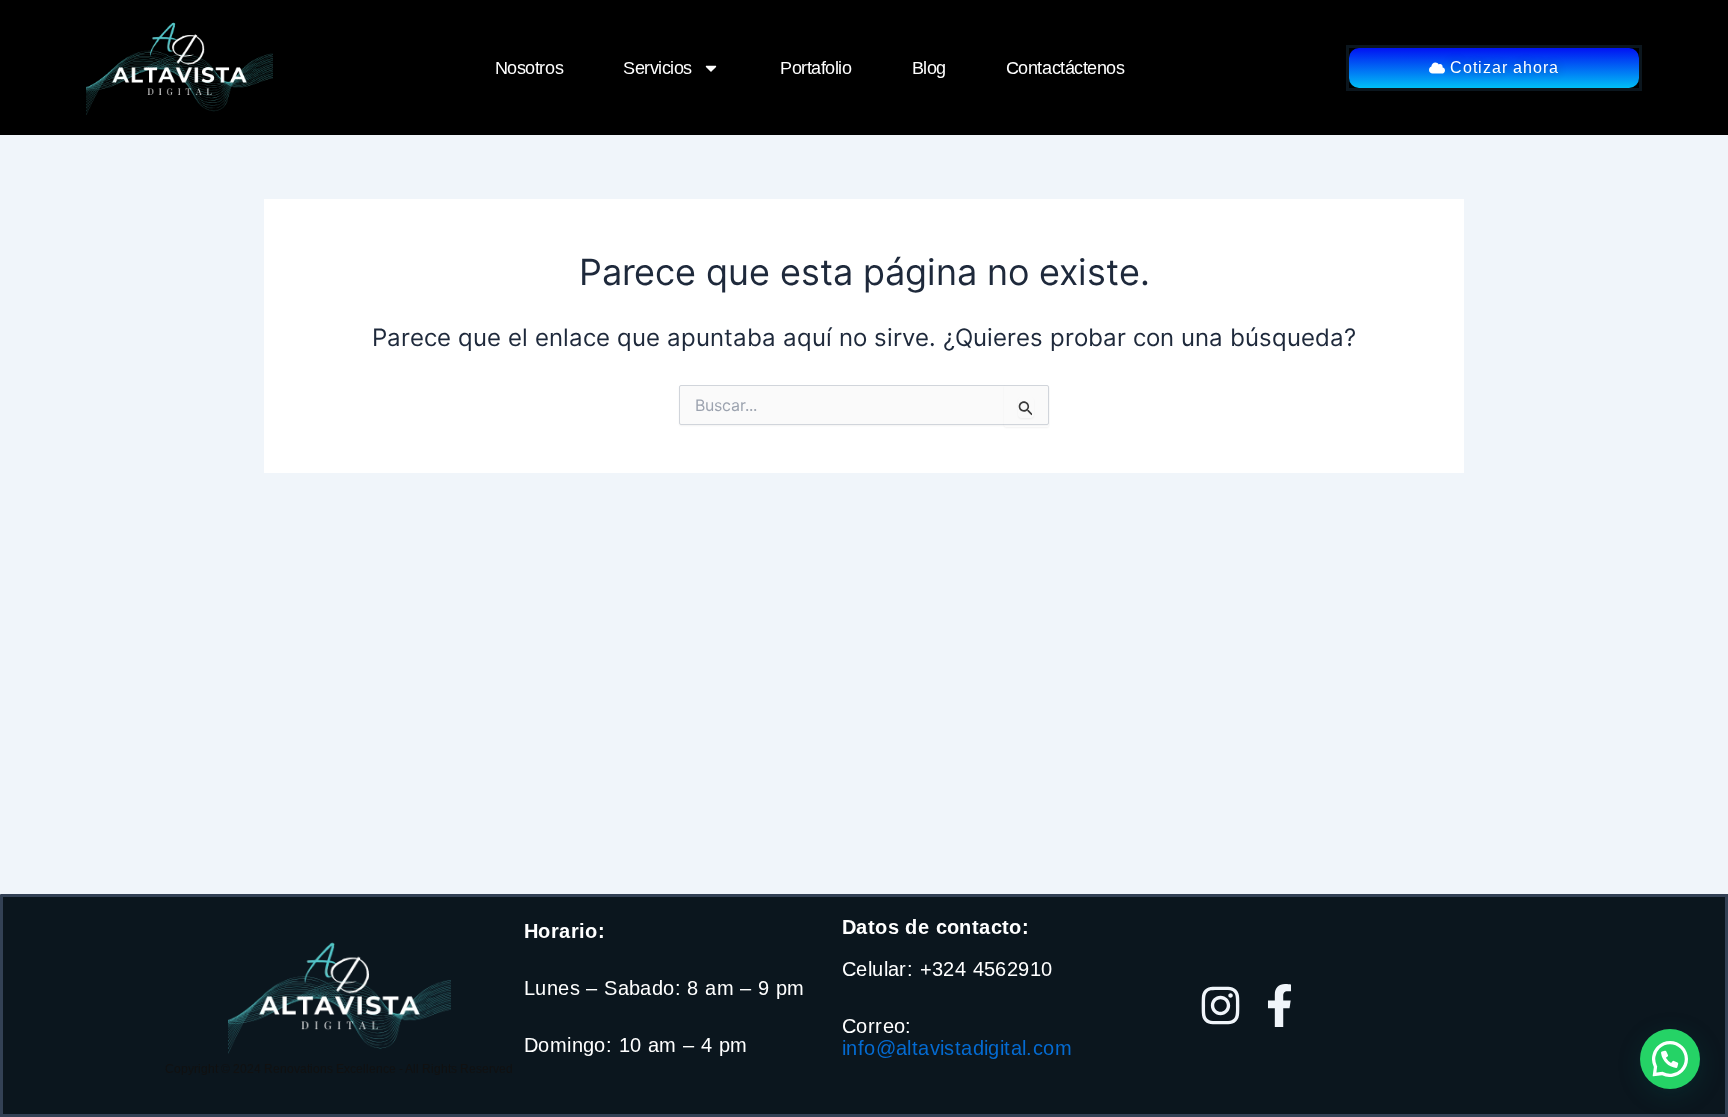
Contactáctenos (1065, 68)
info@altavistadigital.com (957, 1048)
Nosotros (529, 68)
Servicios (657, 68)
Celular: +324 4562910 (947, 969)
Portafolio (816, 68)
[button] (1670, 1059)
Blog (929, 68)
